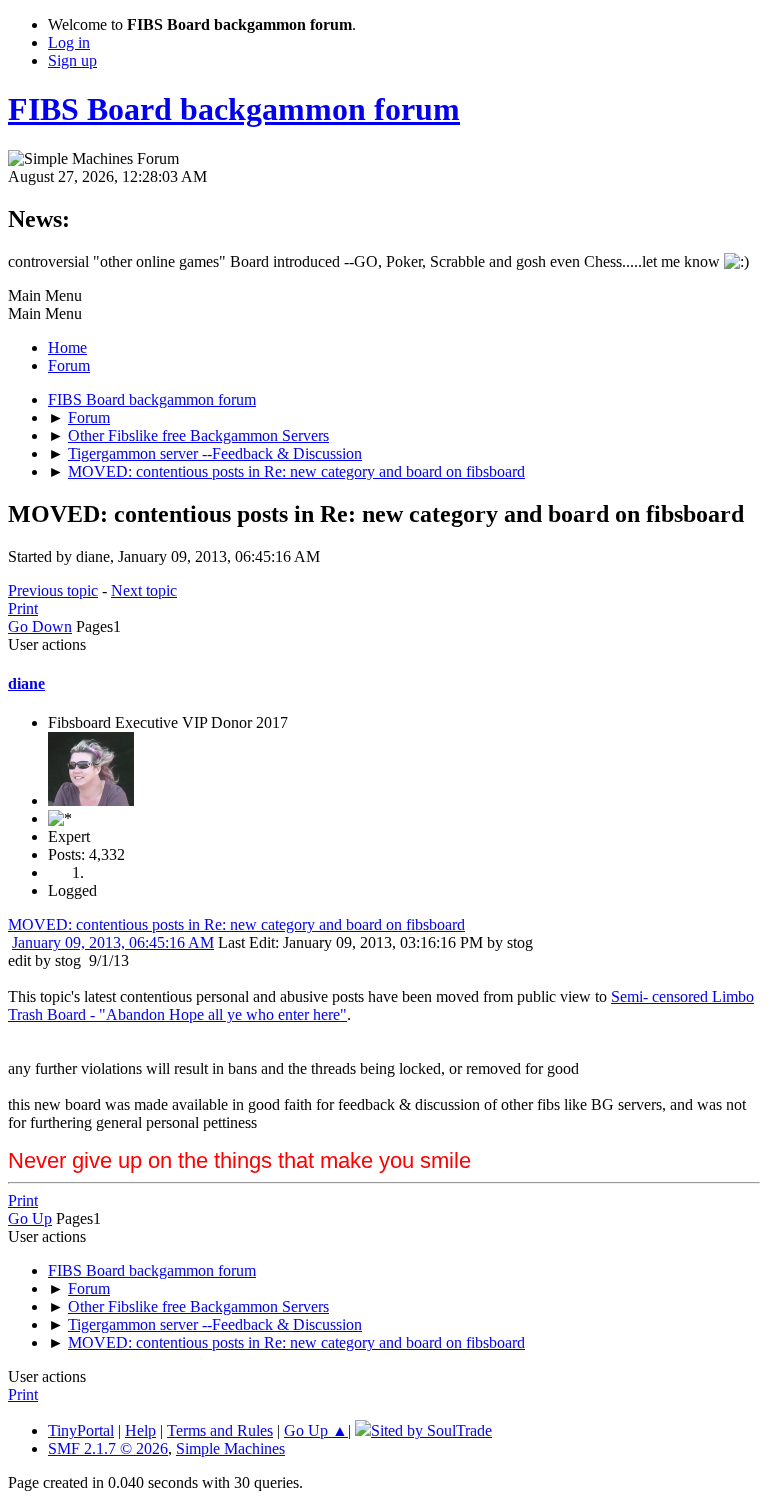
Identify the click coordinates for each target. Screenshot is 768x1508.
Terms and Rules (220, 1430)
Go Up (30, 1218)
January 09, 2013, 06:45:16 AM (113, 942)
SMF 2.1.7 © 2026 (108, 1448)
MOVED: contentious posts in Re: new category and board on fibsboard (236, 924)
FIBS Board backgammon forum (234, 109)
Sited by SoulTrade (431, 1430)
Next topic (144, 590)
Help (140, 1430)
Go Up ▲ (316, 1430)
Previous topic (53, 590)
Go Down (40, 626)
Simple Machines (230, 1448)
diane (26, 683)
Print (23, 608)
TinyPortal (81, 1430)
